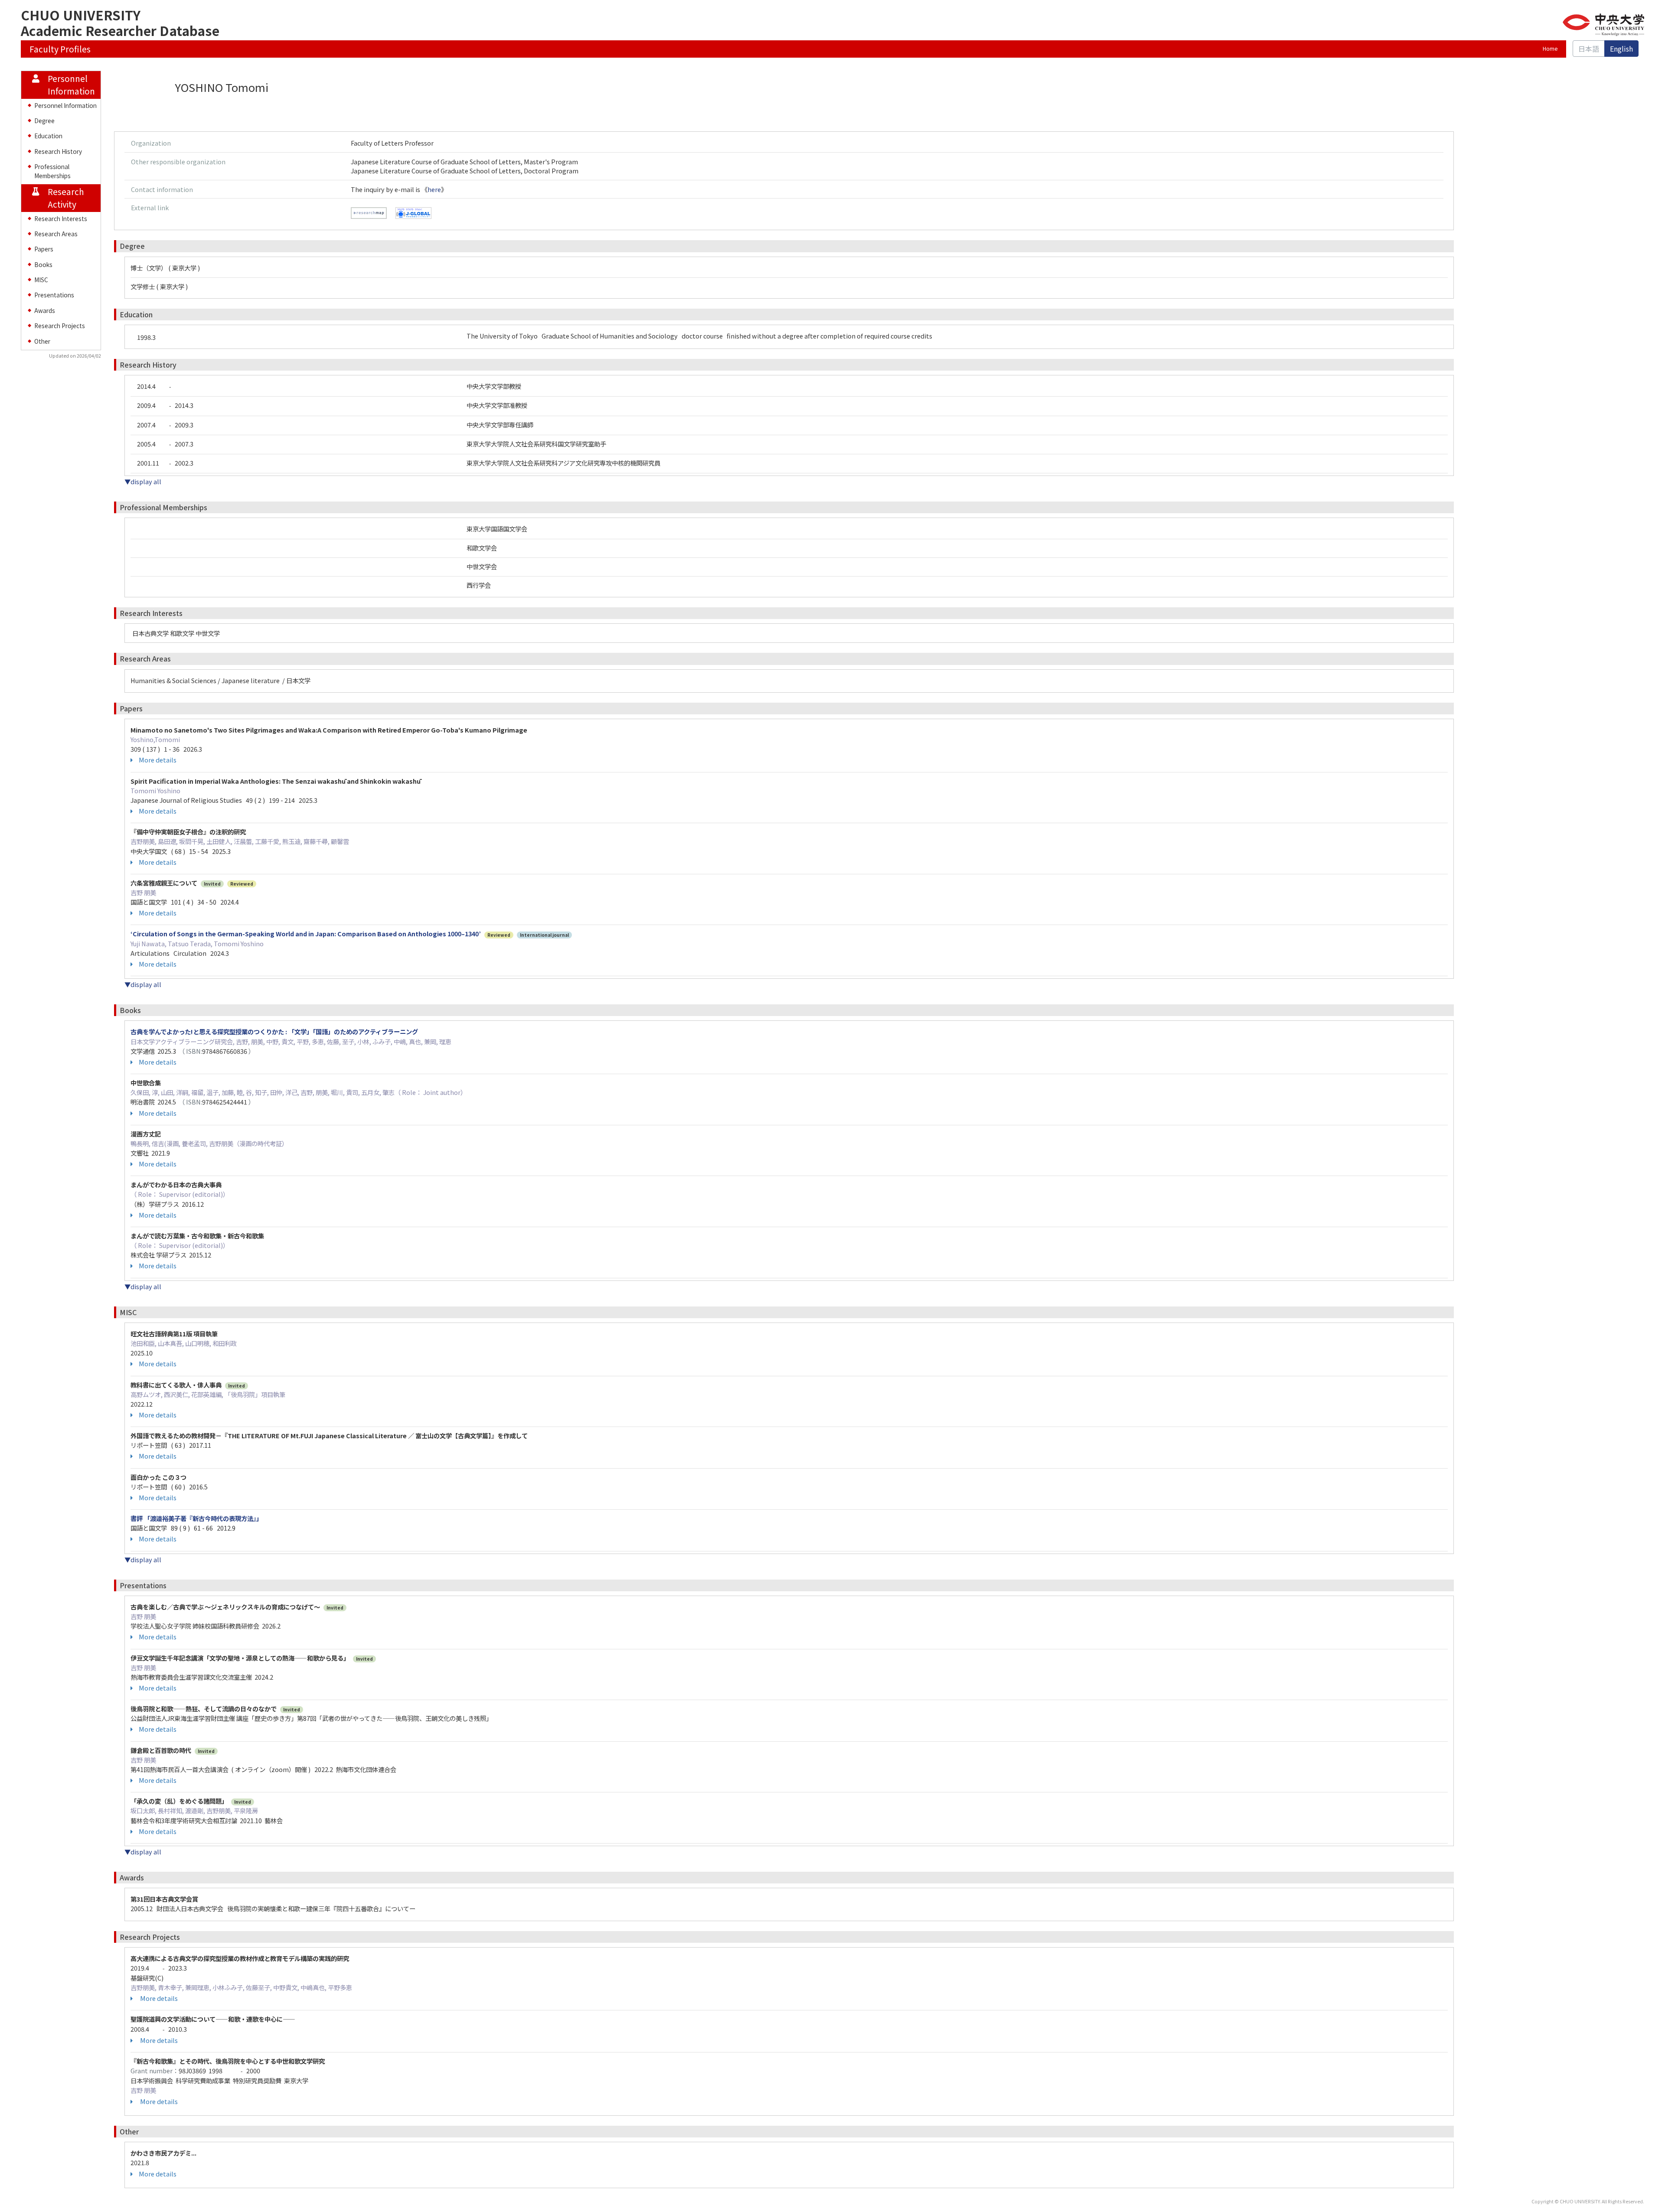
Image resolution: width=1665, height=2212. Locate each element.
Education (48, 136)
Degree (44, 121)
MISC (41, 280)
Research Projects (60, 326)
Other (42, 341)
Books (43, 264)
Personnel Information (65, 105)
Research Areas (56, 234)
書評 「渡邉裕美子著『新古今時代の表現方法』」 (196, 1518)
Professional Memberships (52, 171)
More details (158, 760)
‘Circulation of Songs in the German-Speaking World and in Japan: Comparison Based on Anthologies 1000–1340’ (306, 933)
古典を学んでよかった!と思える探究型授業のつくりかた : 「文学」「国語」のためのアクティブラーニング (274, 1031)
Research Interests (61, 218)
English (1621, 49)
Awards (45, 310)
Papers (44, 249)
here (434, 189)
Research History (58, 151)
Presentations (54, 295)
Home (1550, 49)
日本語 (1589, 49)
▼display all (143, 481)
